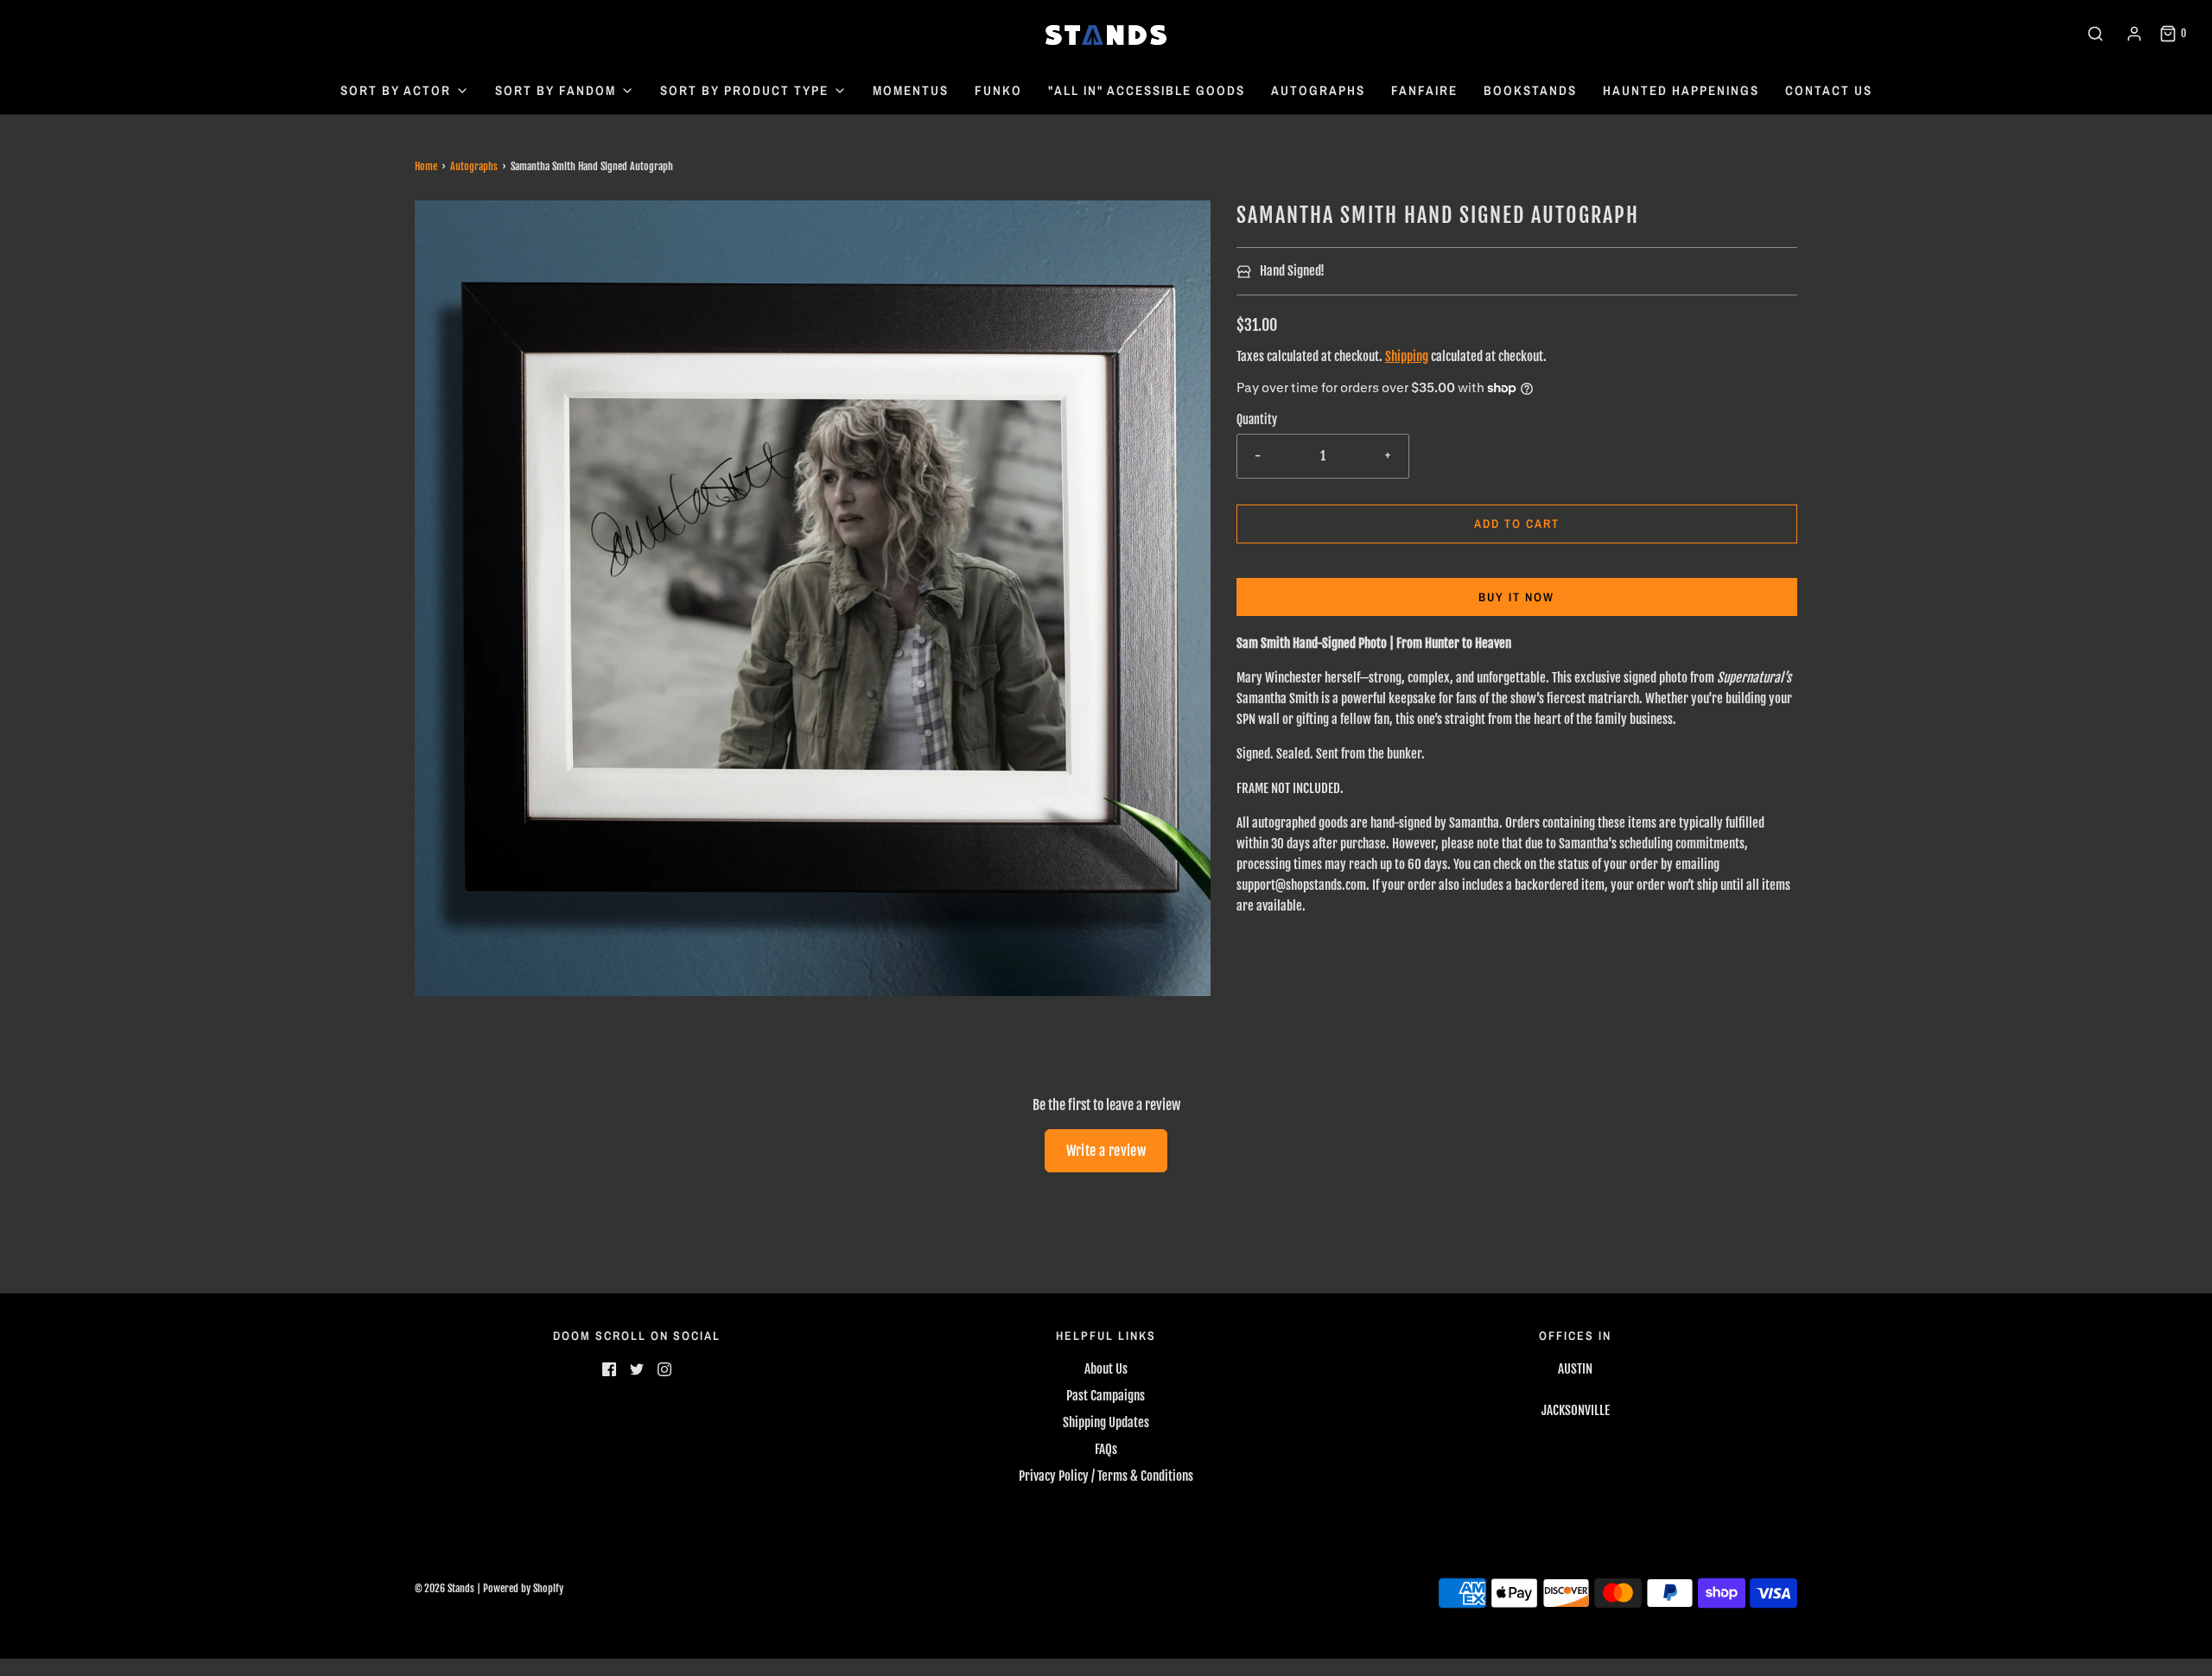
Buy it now (1516, 597)
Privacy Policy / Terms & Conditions (1106, 1476)
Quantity (1257, 419)
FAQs (1106, 1449)
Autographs (1318, 90)
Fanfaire (1424, 90)
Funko (998, 90)
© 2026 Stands (445, 1588)
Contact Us (1829, 90)
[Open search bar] (2095, 34)
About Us (1106, 1369)
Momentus (911, 90)
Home (426, 166)
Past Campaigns (1106, 1396)
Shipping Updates (1106, 1422)
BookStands (1530, 90)
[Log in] (2134, 34)
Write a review (1106, 1151)
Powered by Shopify (523, 1588)
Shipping (1407, 356)
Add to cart (1517, 524)
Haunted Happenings (1681, 90)
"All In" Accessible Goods (1147, 90)
